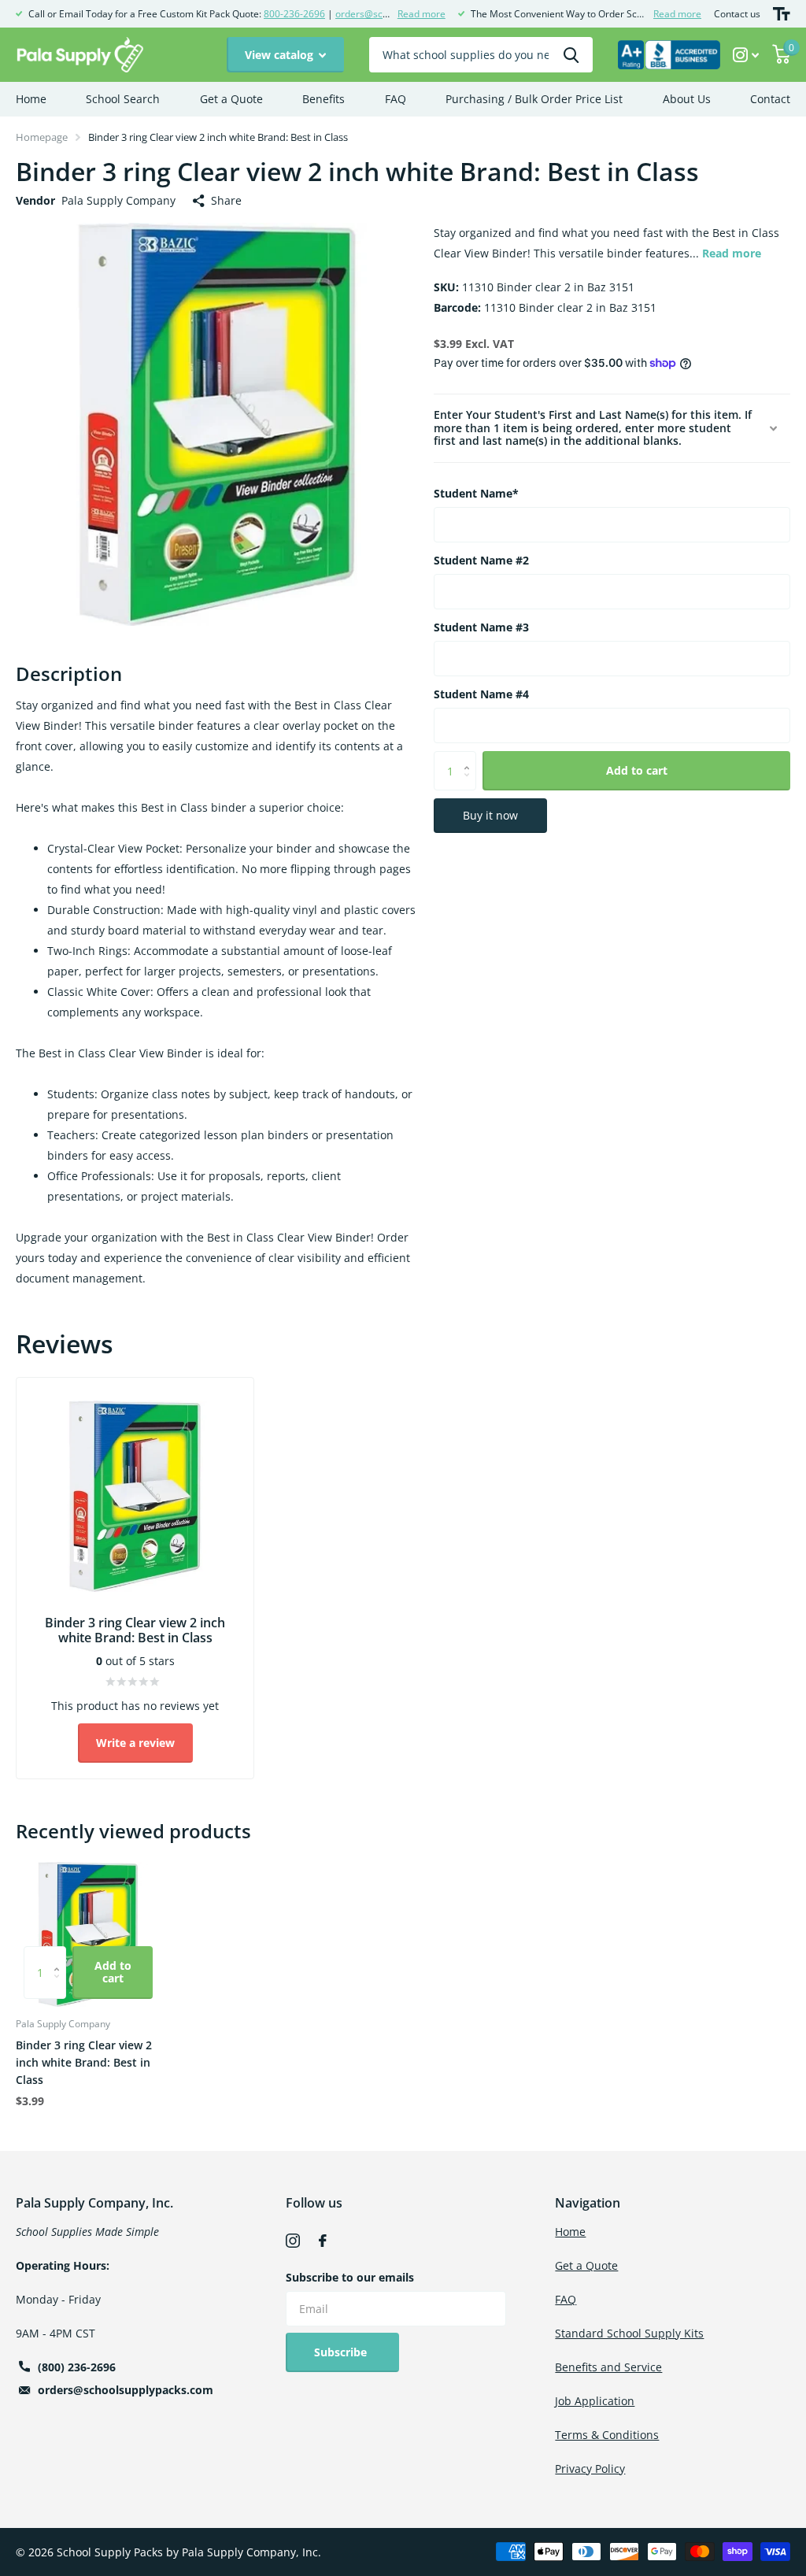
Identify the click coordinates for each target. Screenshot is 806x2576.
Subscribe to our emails (350, 2277)
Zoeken (571, 55)
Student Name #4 (481, 694)
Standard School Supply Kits (629, 2333)
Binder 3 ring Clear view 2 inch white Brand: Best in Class (84, 2062)
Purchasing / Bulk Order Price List (534, 99)
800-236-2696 (294, 14)
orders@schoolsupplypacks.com (126, 2390)
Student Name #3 (481, 627)
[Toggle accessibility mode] (782, 14)
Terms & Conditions (607, 2435)
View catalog (281, 55)
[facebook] (323, 2241)
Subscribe (342, 2352)
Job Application (595, 2401)
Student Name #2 (481, 560)
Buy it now (490, 815)
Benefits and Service (608, 2367)
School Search (123, 99)
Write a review (135, 1743)
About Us (687, 99)
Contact (770, 99)
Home (31, 99)
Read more (421, 14)
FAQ (396, 99)
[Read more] (746, 55)
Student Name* (476, 493)
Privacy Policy (590, 2469)
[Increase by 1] (470, 757)
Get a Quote (231, 99)
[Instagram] (293, 2241)
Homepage (42, 137)
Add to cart (637, 770)
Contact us (737, 14)
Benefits (324, 99)
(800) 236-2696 (77, 2367)
